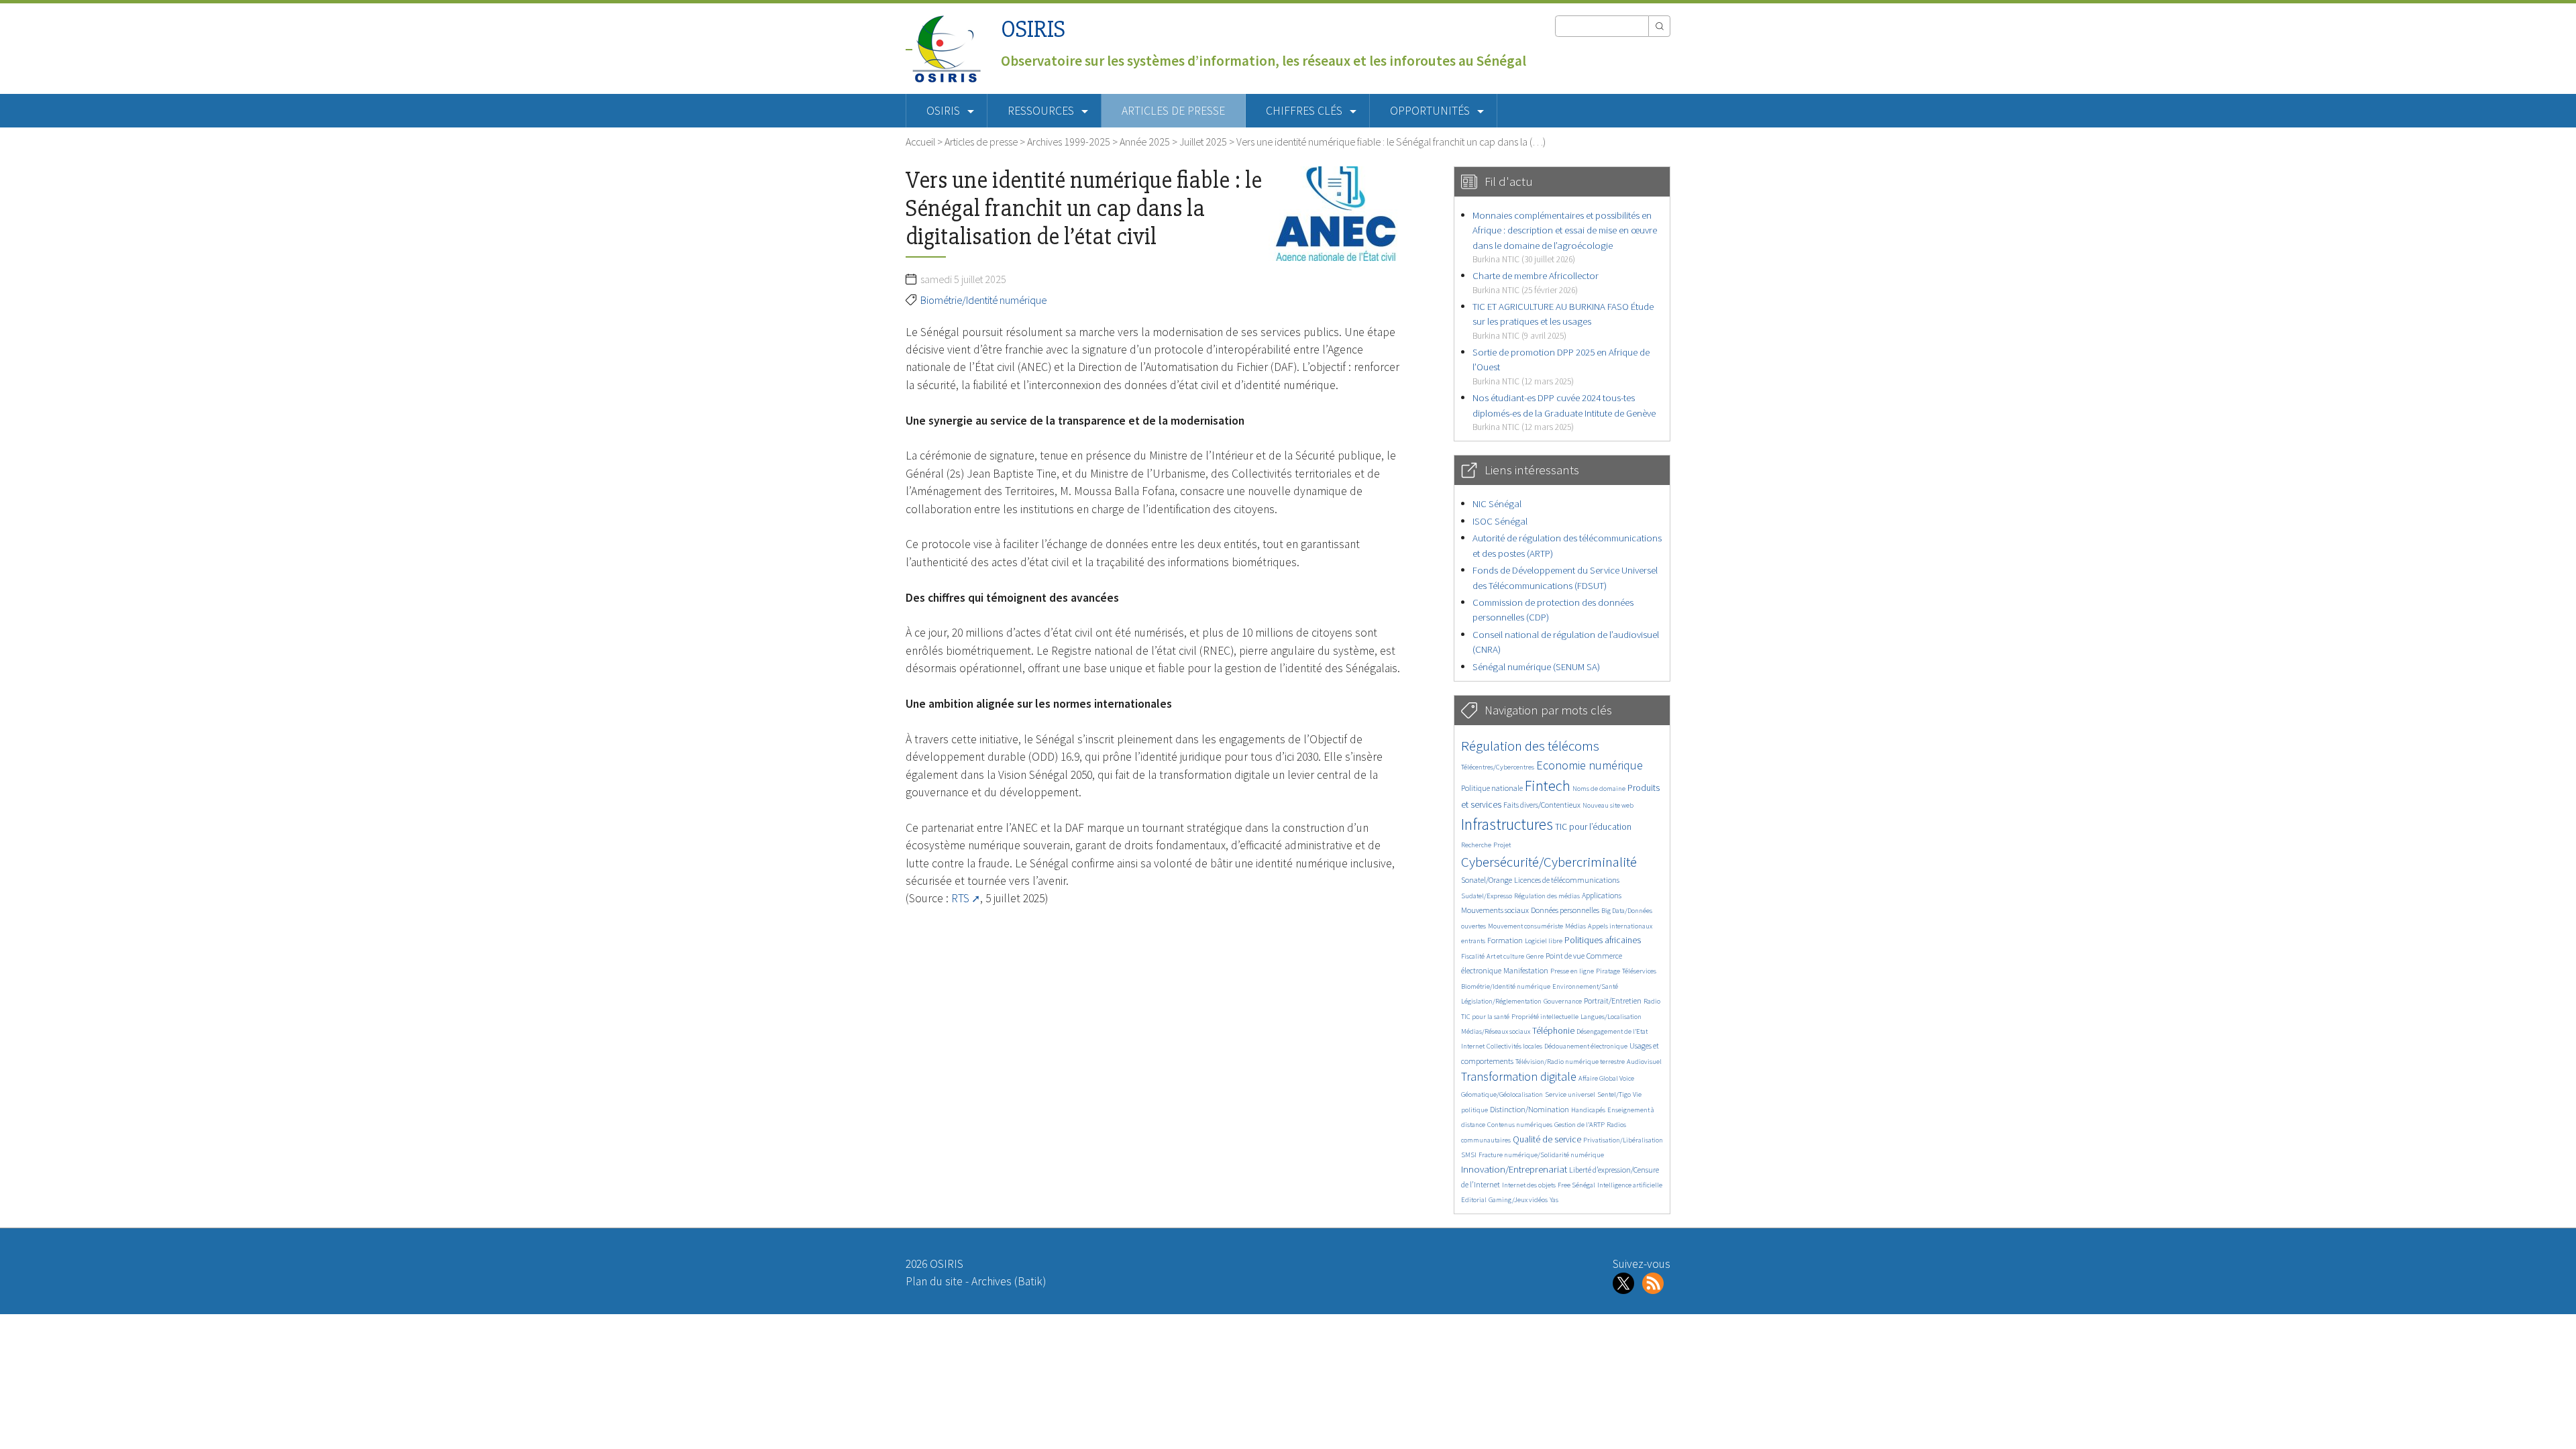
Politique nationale (1492, 788)
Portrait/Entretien (1613, 1001)
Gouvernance (1563, 1001)
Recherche (1476, 845)
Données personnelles (1565, 910)
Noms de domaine (1599, 789)
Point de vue (1565, 956)
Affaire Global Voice (1606, 1078)
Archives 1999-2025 (1069, 142)
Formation (1505, 940)
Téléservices (1639, 971)
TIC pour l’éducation (1593, 827)
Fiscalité (1473, 956)
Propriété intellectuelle (1545, 1017)
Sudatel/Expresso (1487, 896)
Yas (1554, 1200)
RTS (960, 898)
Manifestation (1526, 970)
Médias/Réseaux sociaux (1496, 1031)
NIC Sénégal (1497, 503)
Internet (1473, 1046)
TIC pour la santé (1485, 1017)
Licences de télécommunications (1567, 880)
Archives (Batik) (1009, 1281)
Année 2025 (1145, 142)
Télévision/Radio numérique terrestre (1570, 1062)
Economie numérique (1590, 765)
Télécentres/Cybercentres (1498, 767)
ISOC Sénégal (1500, 521)
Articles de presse (1173, 111)
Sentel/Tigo (1614, 1094)
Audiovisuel (1644, 1062)
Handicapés (1588, 1110)
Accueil (920, 142)
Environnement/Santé (1585, 986)
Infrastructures (1507, 824)
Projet (1502, 845)
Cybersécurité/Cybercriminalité (1549, 862)
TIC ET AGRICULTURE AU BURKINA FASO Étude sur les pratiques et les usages (1563, 321)
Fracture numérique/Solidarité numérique (1541, 1155)
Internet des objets (1529, 1185)
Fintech (1548, 786)
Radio (1652, 1001)
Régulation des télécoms (1530, 746)
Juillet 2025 (1203, 142)
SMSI (1469, 1155)
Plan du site (934, 1281)
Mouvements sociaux (1495, 910)
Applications (1602, 895)
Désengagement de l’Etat (1612, 1031)
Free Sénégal (1576, 1185)
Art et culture (1505, 956)
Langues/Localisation (1611, 1017)
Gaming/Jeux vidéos (1518, 1200)
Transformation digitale (1519, 1076)
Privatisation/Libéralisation (1623, 1140)
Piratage (1608, 971)
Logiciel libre (1544, 941)
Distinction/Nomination (1529, 1109)
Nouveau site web (1608, 805)
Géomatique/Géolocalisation (1502, 1094)
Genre (1535, 956)
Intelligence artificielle (1630, 1185)
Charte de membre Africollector (1536, 282)
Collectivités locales (1514, 1046)
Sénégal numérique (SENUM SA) (1536, 666)
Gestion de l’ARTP (1579, 1125)
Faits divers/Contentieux (1542, 805)
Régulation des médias (1547, 896)
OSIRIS (1033, 29)
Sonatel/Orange (1487, 880)
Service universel (1570, 1094)
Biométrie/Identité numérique (983, 300)
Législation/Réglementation (1501, 1001)
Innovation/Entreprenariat (1514, 1169)
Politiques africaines (1603, 940)
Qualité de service (1547, 1139)
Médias (1575, 926)
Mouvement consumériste (1525, 926)
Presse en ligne (1572, 971)
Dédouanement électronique (1586, 1046)
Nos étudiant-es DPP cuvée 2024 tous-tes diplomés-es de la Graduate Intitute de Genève (1564, 412)
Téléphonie (1553, 1031)
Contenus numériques (1520, 1125)
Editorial (1474, 1200)
